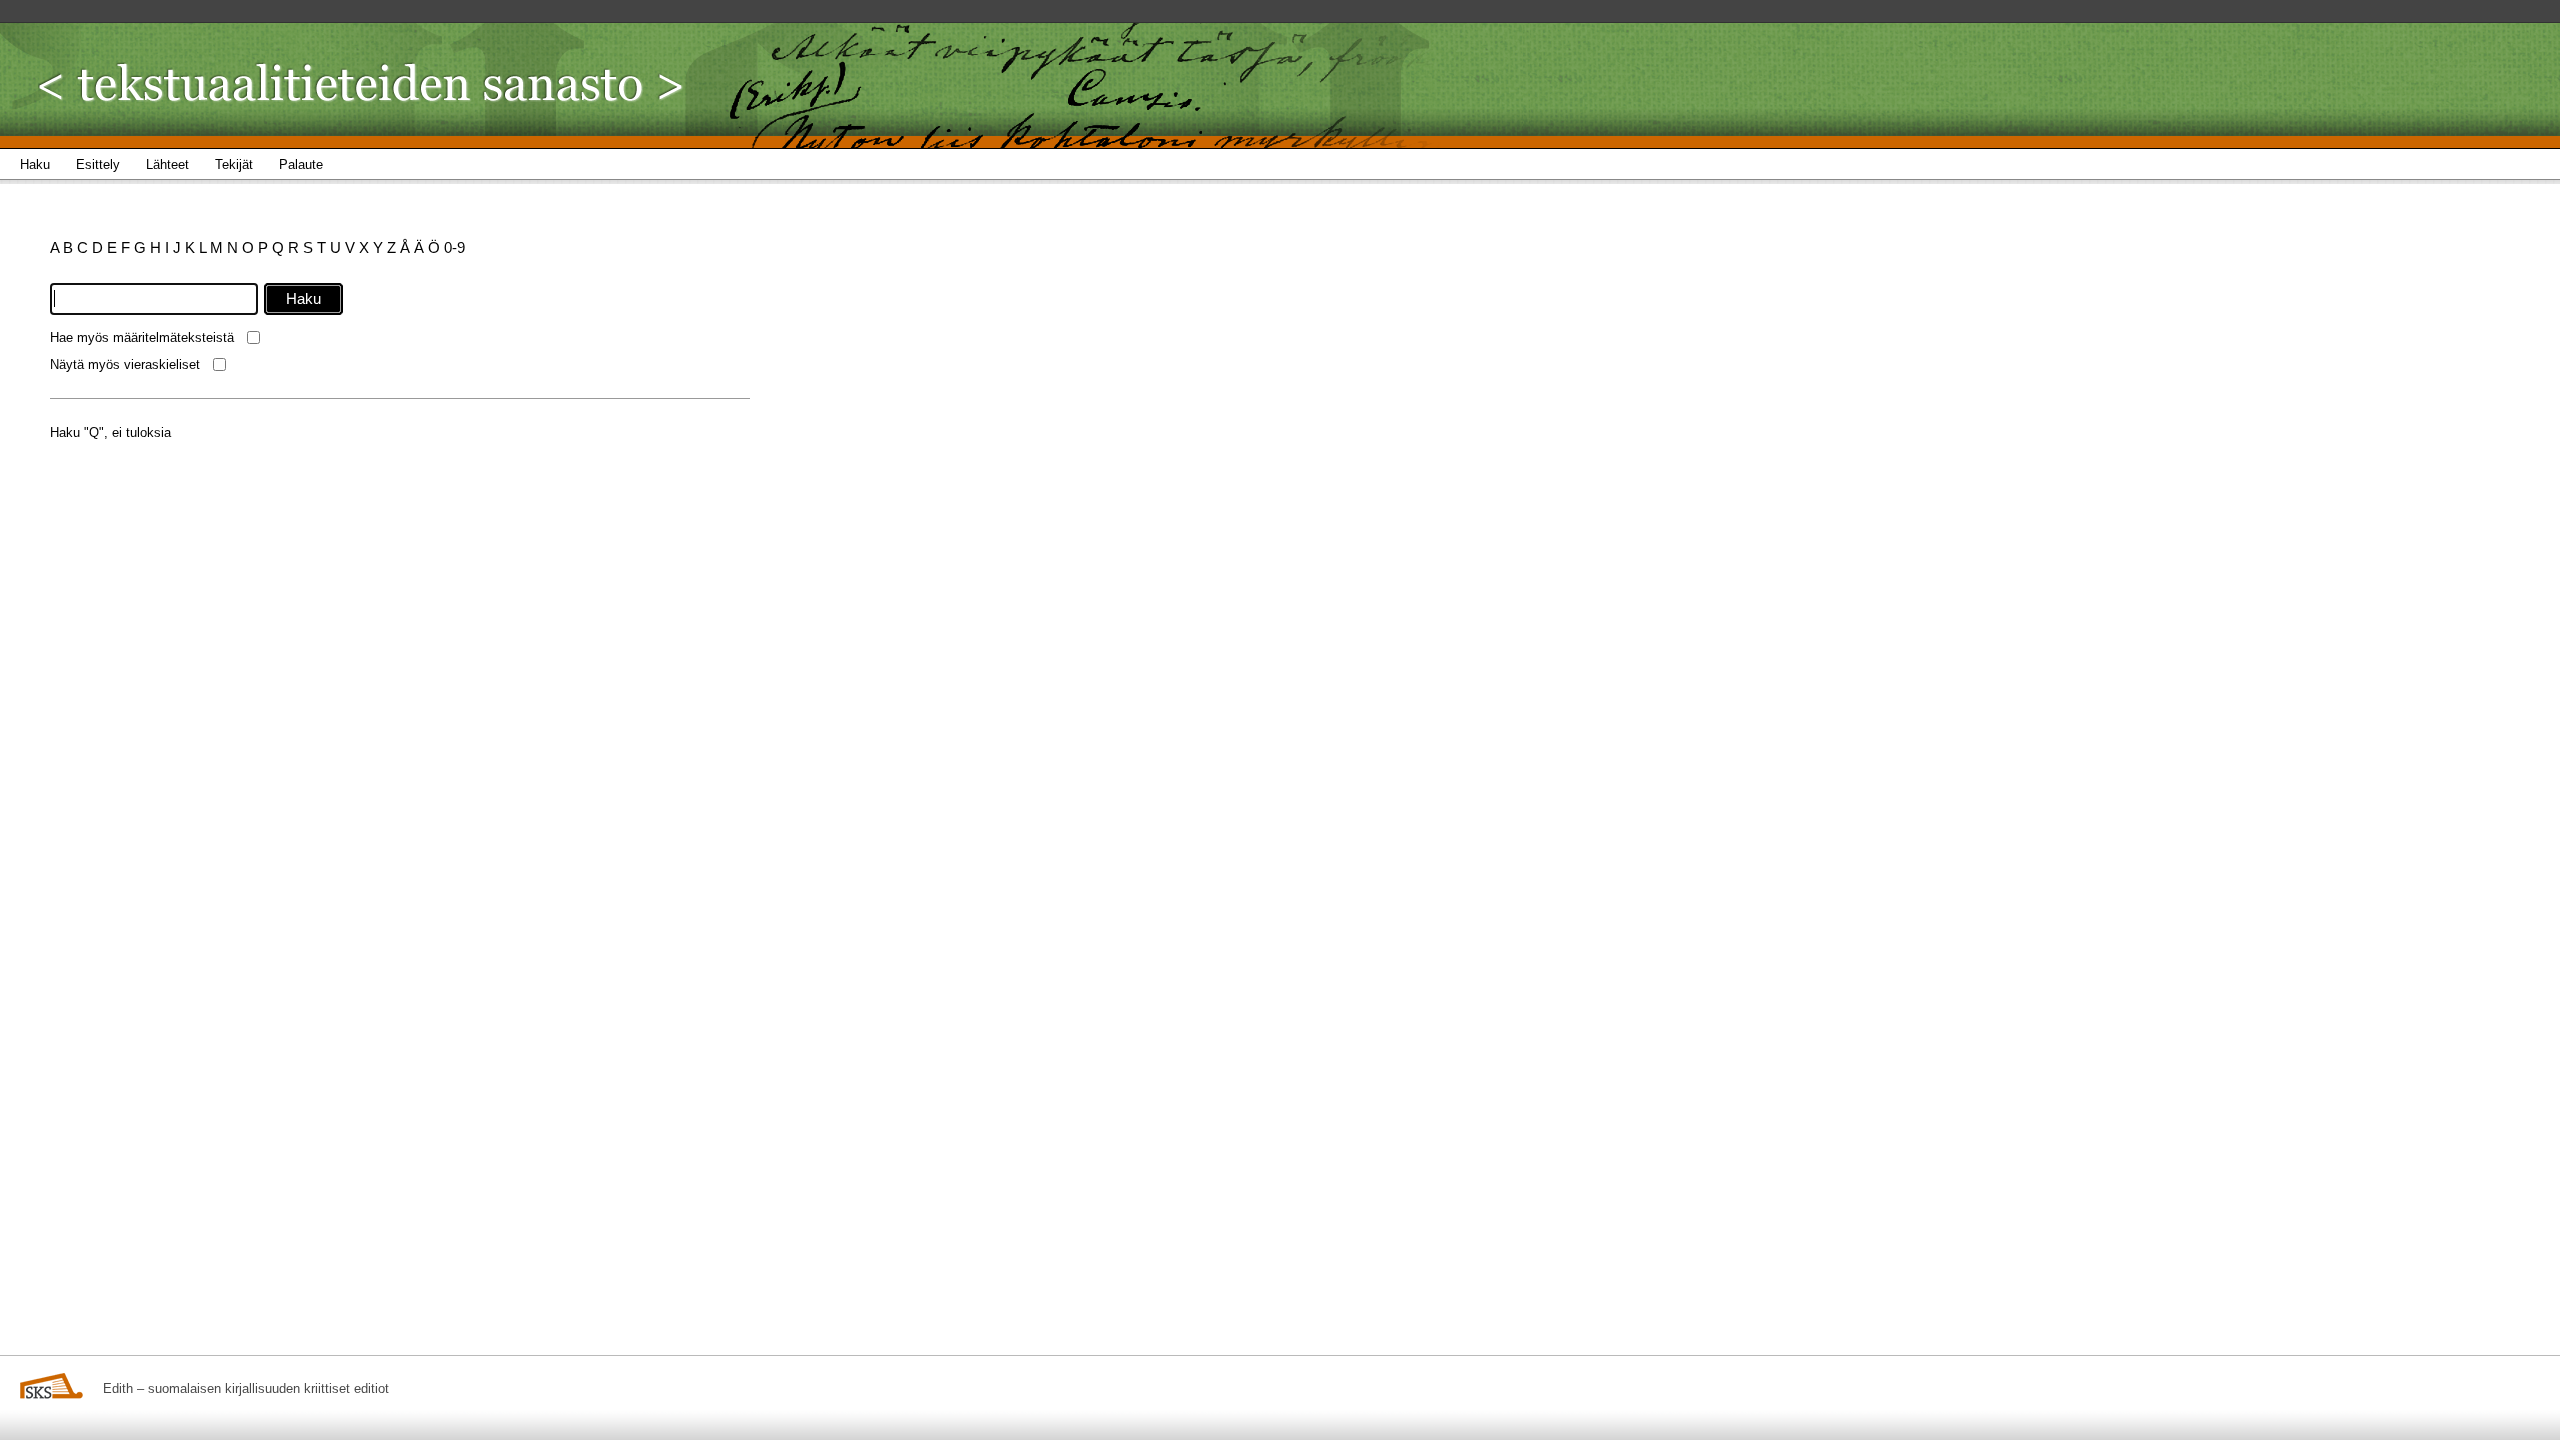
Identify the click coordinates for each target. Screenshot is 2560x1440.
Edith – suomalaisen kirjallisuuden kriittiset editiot (246, 1388)
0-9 (454, 247)
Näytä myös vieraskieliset (125, 364)
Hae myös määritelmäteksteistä (142, 337)
